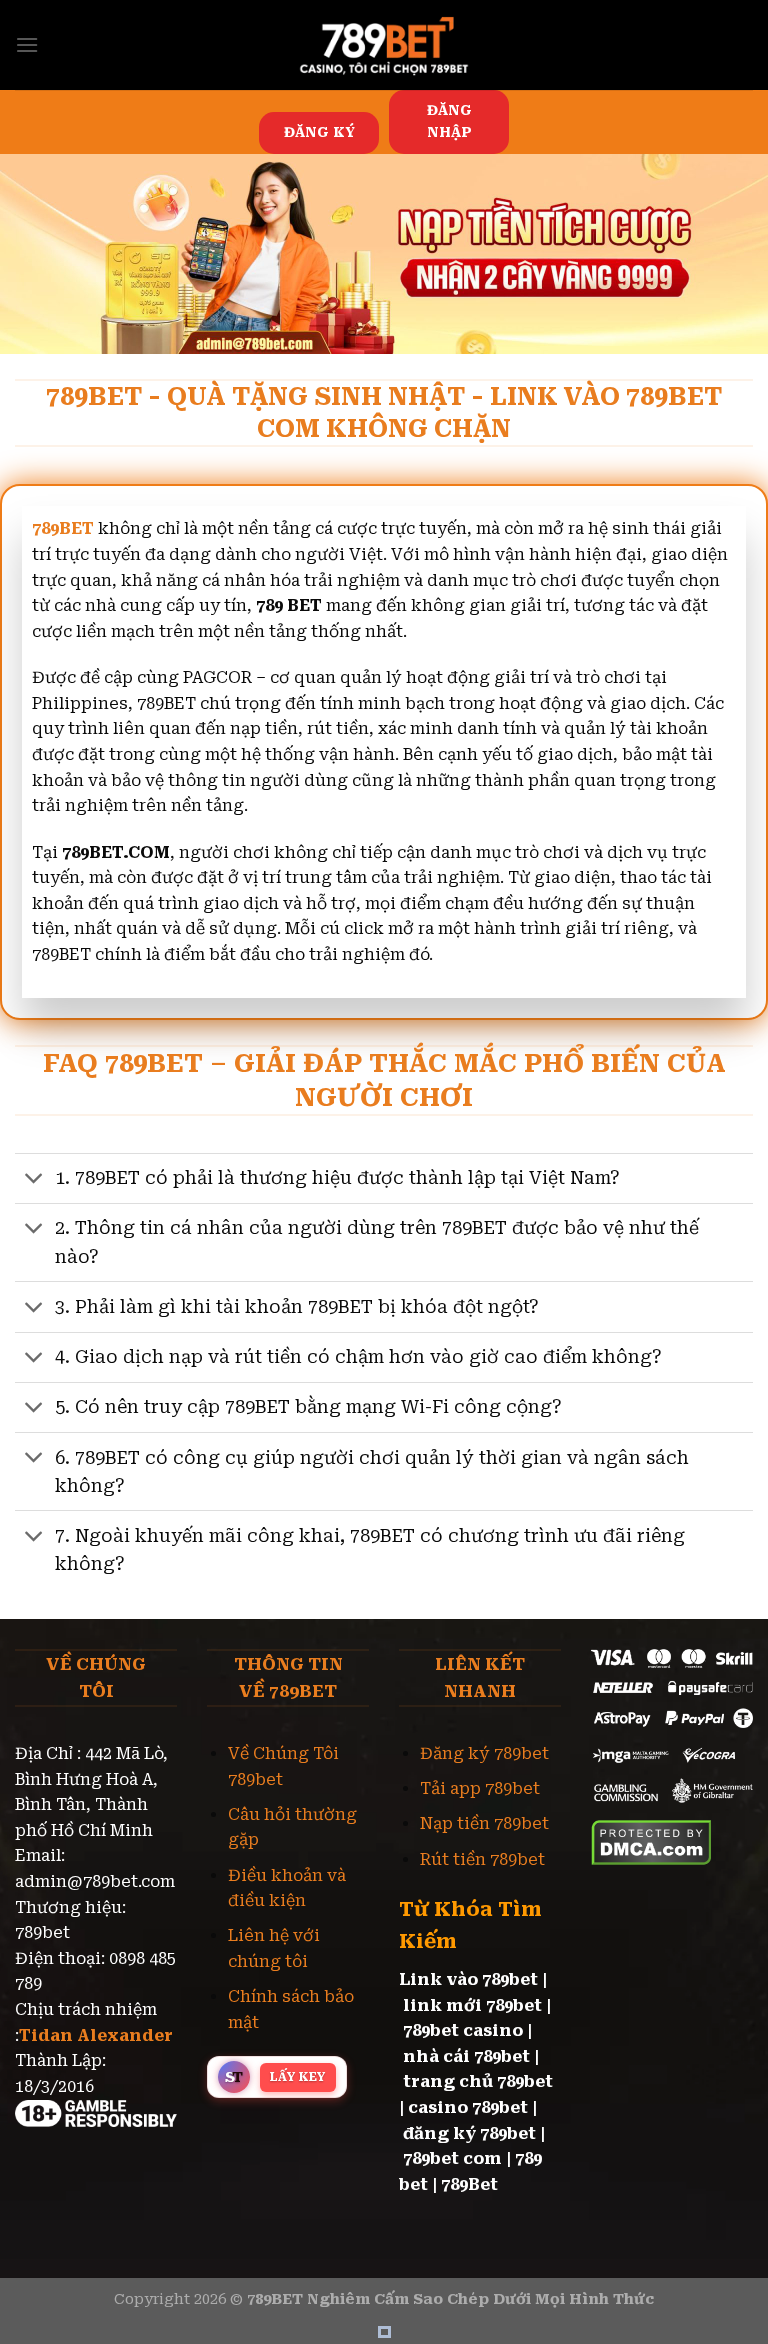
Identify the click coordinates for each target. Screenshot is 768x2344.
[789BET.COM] (384, 45)
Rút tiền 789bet (482, 1859)
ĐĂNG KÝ (319, 132)
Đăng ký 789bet (484, 1753)
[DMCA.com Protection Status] (651, 1840)
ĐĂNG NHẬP (449, 121)
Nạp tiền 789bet (484, 1823)
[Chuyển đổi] (34, 1180)
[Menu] (27, 44)
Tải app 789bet (480, 1788)
